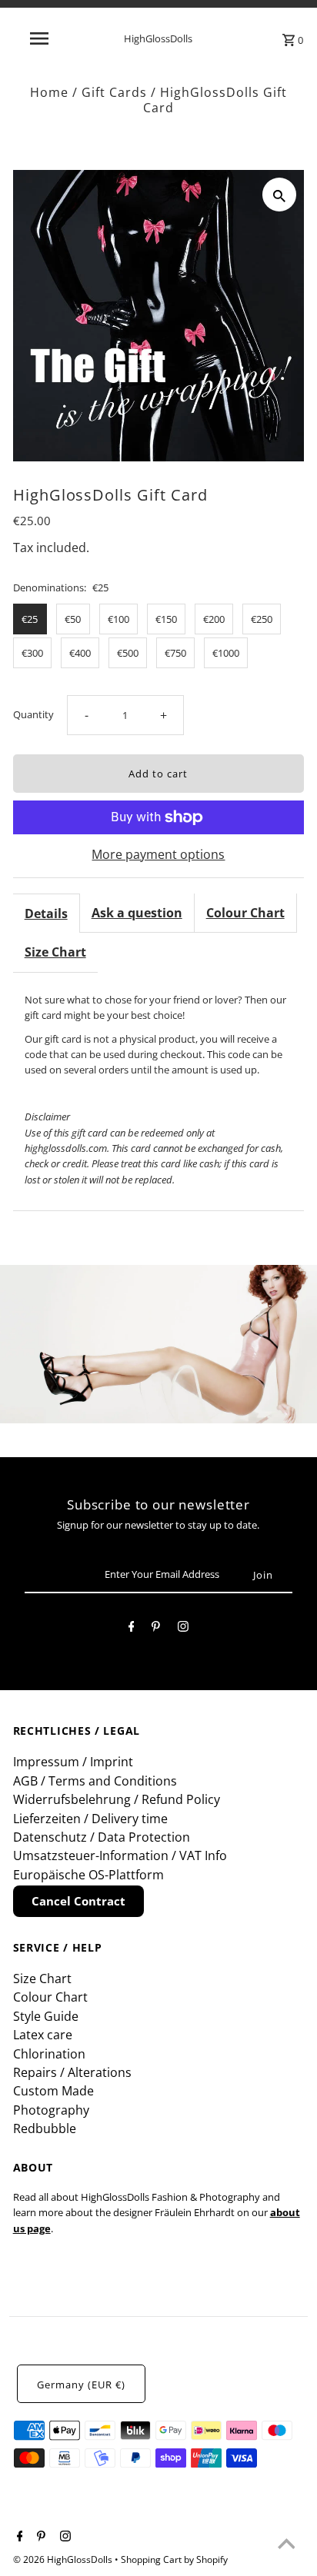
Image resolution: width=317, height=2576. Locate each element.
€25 (30, 619)
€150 (166, 619)
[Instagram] (183, 1629)
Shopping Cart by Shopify (174, 2559)
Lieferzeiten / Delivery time (90, 1819)
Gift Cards (114, 92)
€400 (80, 653)
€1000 (226, 653)
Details (46, 914)
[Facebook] (132, 1629)
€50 (73, 619)
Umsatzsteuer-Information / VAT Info (120, 1855)
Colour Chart (245, 913)
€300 (32, 653)
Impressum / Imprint (73, 1762)
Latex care (43, 2035)
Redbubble (45, 2128)
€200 (214, 619)
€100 (118, 619)
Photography (51, 2110)
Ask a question (137, 913)
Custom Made (53, 2091)
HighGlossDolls (158, 38)
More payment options (158, 854)
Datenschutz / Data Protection (102, 1837)
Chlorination (49, 2054)
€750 (175, 653)
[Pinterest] (156, 1629)
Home (49, 92)
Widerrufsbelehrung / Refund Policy (117, 1799)
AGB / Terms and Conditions (95, 1781)
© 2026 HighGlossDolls (64, 2559)
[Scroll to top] (286, 2545)
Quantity (33, 714)
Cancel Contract (78, 1901)
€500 (128, 653)
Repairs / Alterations (72, 2072)
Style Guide (46, 2016)
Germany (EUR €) (81, 2385)
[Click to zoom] (279, 195)
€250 (262, 619)
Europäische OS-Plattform (88, 1875)
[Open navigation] (40, 38)
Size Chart (55, 952)
